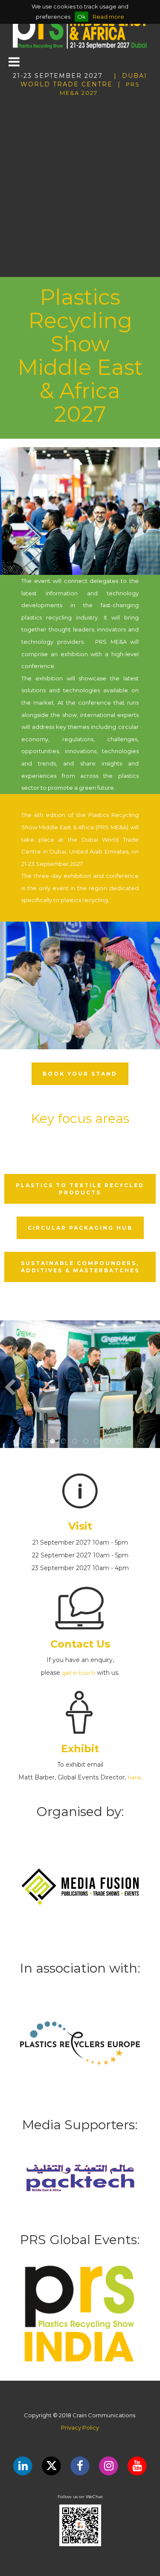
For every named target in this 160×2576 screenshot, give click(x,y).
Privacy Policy (80, 2427)
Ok (81, 17)
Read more (108, 17)
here (134, 1777)
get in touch (79, 1673)
